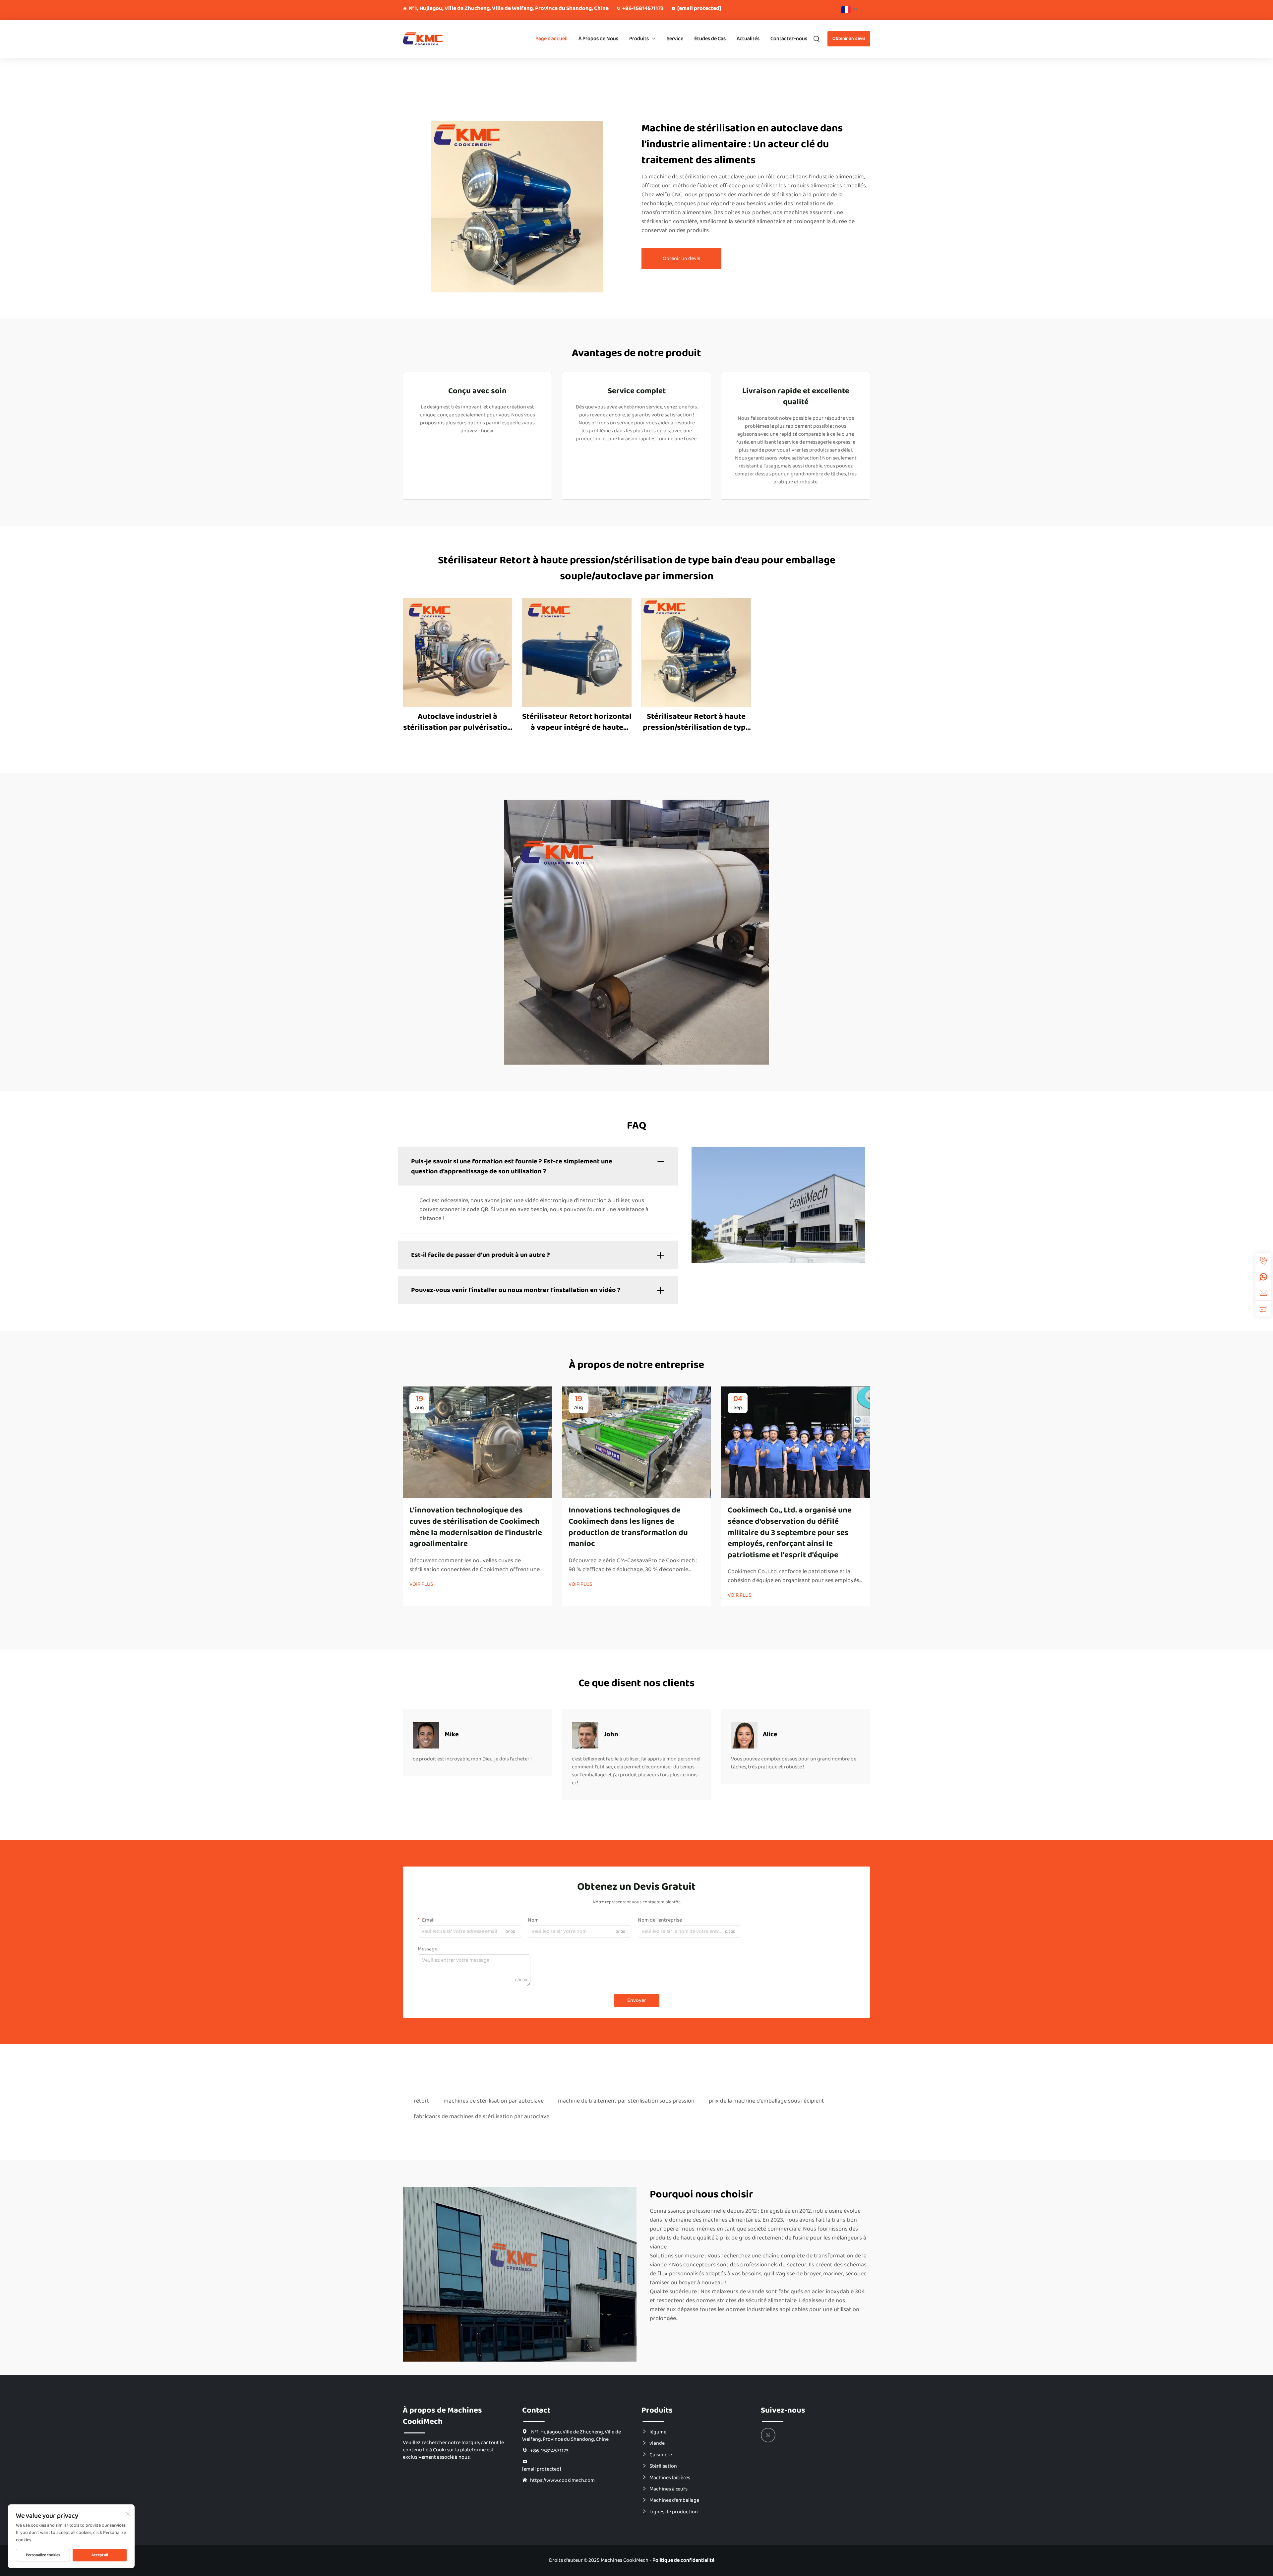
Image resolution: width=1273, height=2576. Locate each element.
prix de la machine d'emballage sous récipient (766, 2101)
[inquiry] (1263, 1309)
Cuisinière (661, 2455)
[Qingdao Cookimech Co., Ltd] (438, 39)
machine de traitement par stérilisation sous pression (626, 2101)
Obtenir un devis (849, 38)
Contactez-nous (789, 39)
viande (657, 2443)
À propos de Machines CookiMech (442, 2416)
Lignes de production (674, 2512)
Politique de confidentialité (683, 2560)
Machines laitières (670, 2478)
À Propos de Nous (598, 39)
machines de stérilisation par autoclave (494, 2101)
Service (675, 39)
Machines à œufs (668, 2489)
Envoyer (637, 2000)
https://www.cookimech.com (562, 2480)
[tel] (1263, 1261)
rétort (422, 2101)
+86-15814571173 (643, 9)
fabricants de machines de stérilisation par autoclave (482, 2116)
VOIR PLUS (421, 1584)
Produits (639, 39)
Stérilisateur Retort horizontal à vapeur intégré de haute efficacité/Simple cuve (577, 722)
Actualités (748, 39)
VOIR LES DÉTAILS (458, 652)
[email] (1263, 1293)
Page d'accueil (551, 39)
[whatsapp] (1263, 1277)
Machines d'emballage (674, 2500)
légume (658, 2432)
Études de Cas (710, 39)
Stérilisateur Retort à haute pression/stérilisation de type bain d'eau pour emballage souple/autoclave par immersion (696, 722)
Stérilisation (663, 2466)
